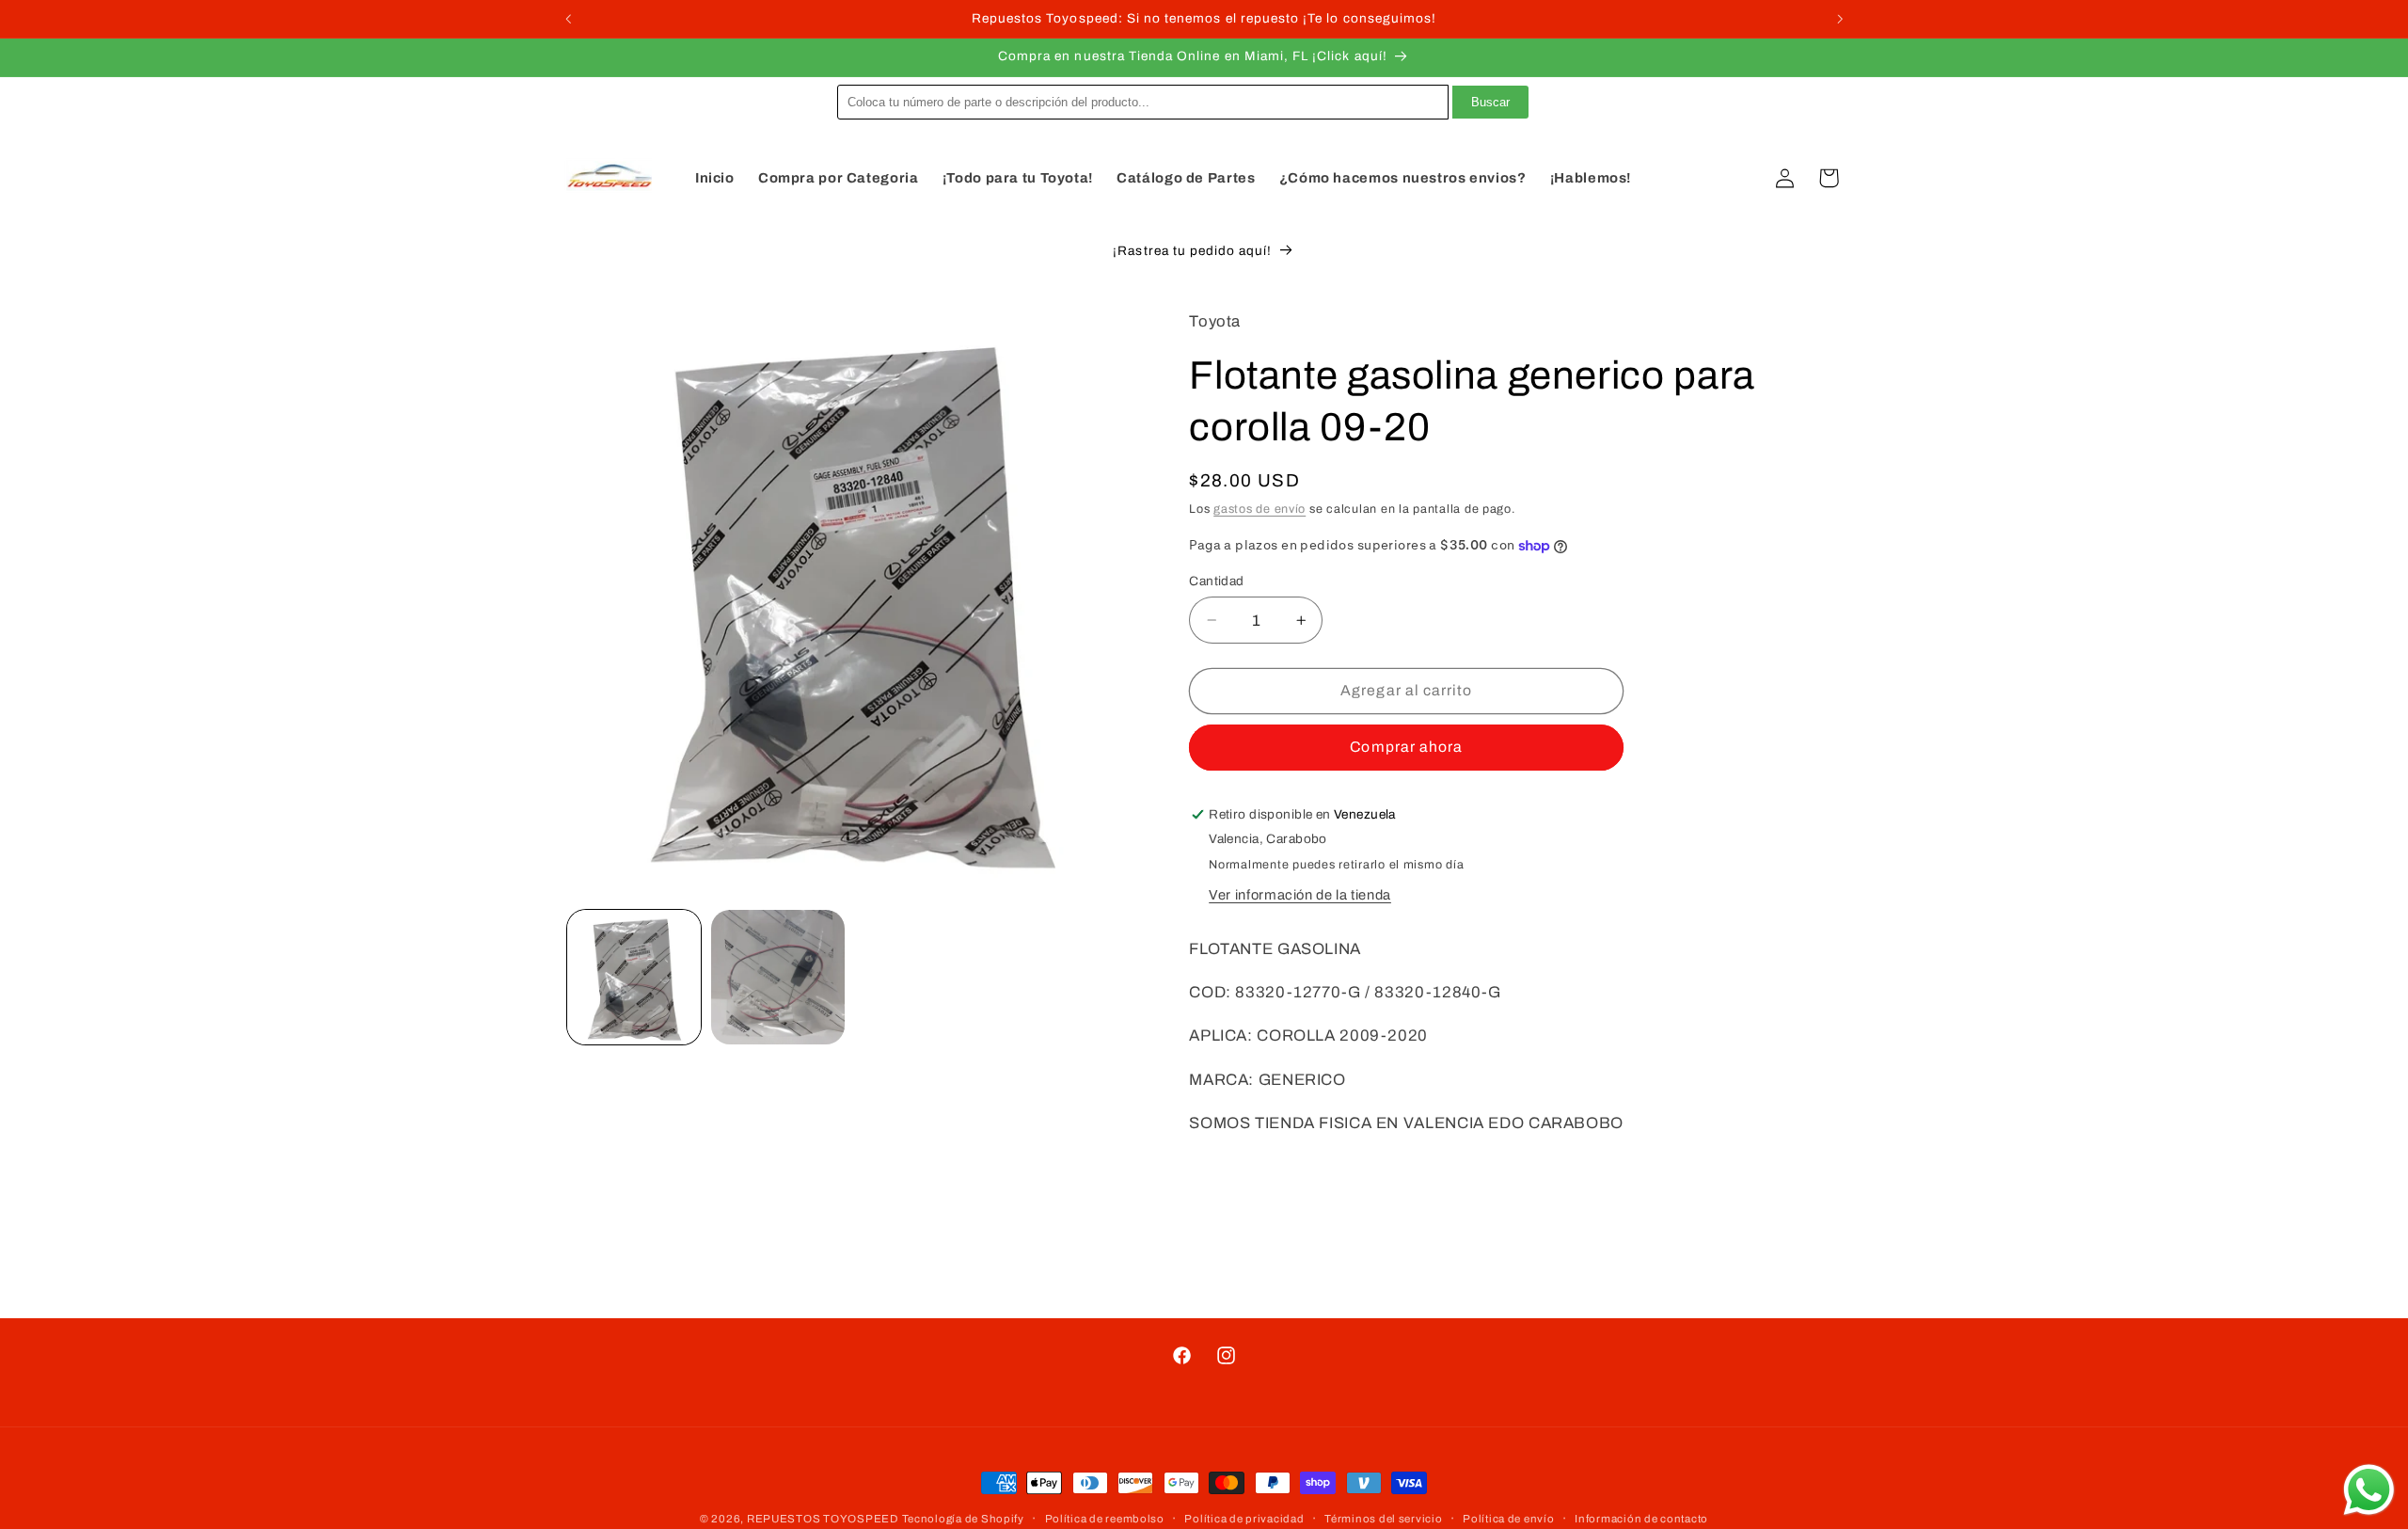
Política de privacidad (1244, 1519)
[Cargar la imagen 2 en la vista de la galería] (778, 977)
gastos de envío (1259, 509)
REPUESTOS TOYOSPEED (823, 1519)
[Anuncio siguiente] (1840, 19)
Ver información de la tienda (1300, 895)
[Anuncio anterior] (568, 19)
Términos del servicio (1383, 1519)
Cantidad (1216, 581)
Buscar (1490, 102)
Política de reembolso (1105, 1519)
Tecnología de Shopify (963, 1519)
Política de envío (1509, 1519)
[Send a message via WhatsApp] (2369, 1490)
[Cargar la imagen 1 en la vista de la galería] (634, 977)
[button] (1741, 178)
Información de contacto (1641, 1519)
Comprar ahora (1406, 747)
